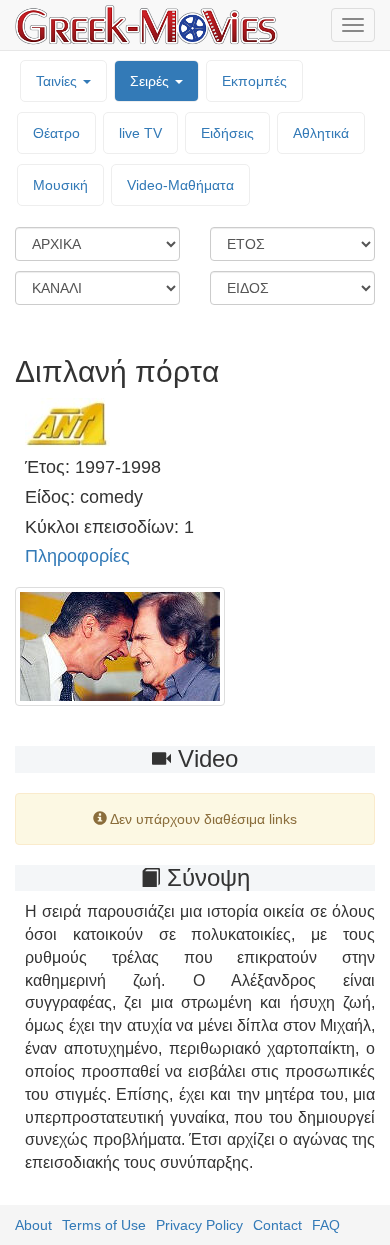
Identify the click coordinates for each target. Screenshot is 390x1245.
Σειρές (151, 81)
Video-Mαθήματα (180, 185)
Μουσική (60, 185)
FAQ (326, 1225)
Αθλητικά (321, 133)
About (33, 1225)
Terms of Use (104, 1225)
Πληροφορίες (77, 556)
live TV (140, 133)
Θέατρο (56, 133)
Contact (277, 1225)
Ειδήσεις (227, 133)
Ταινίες (58, 81)
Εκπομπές (254, 81)
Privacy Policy (199, 1225)
